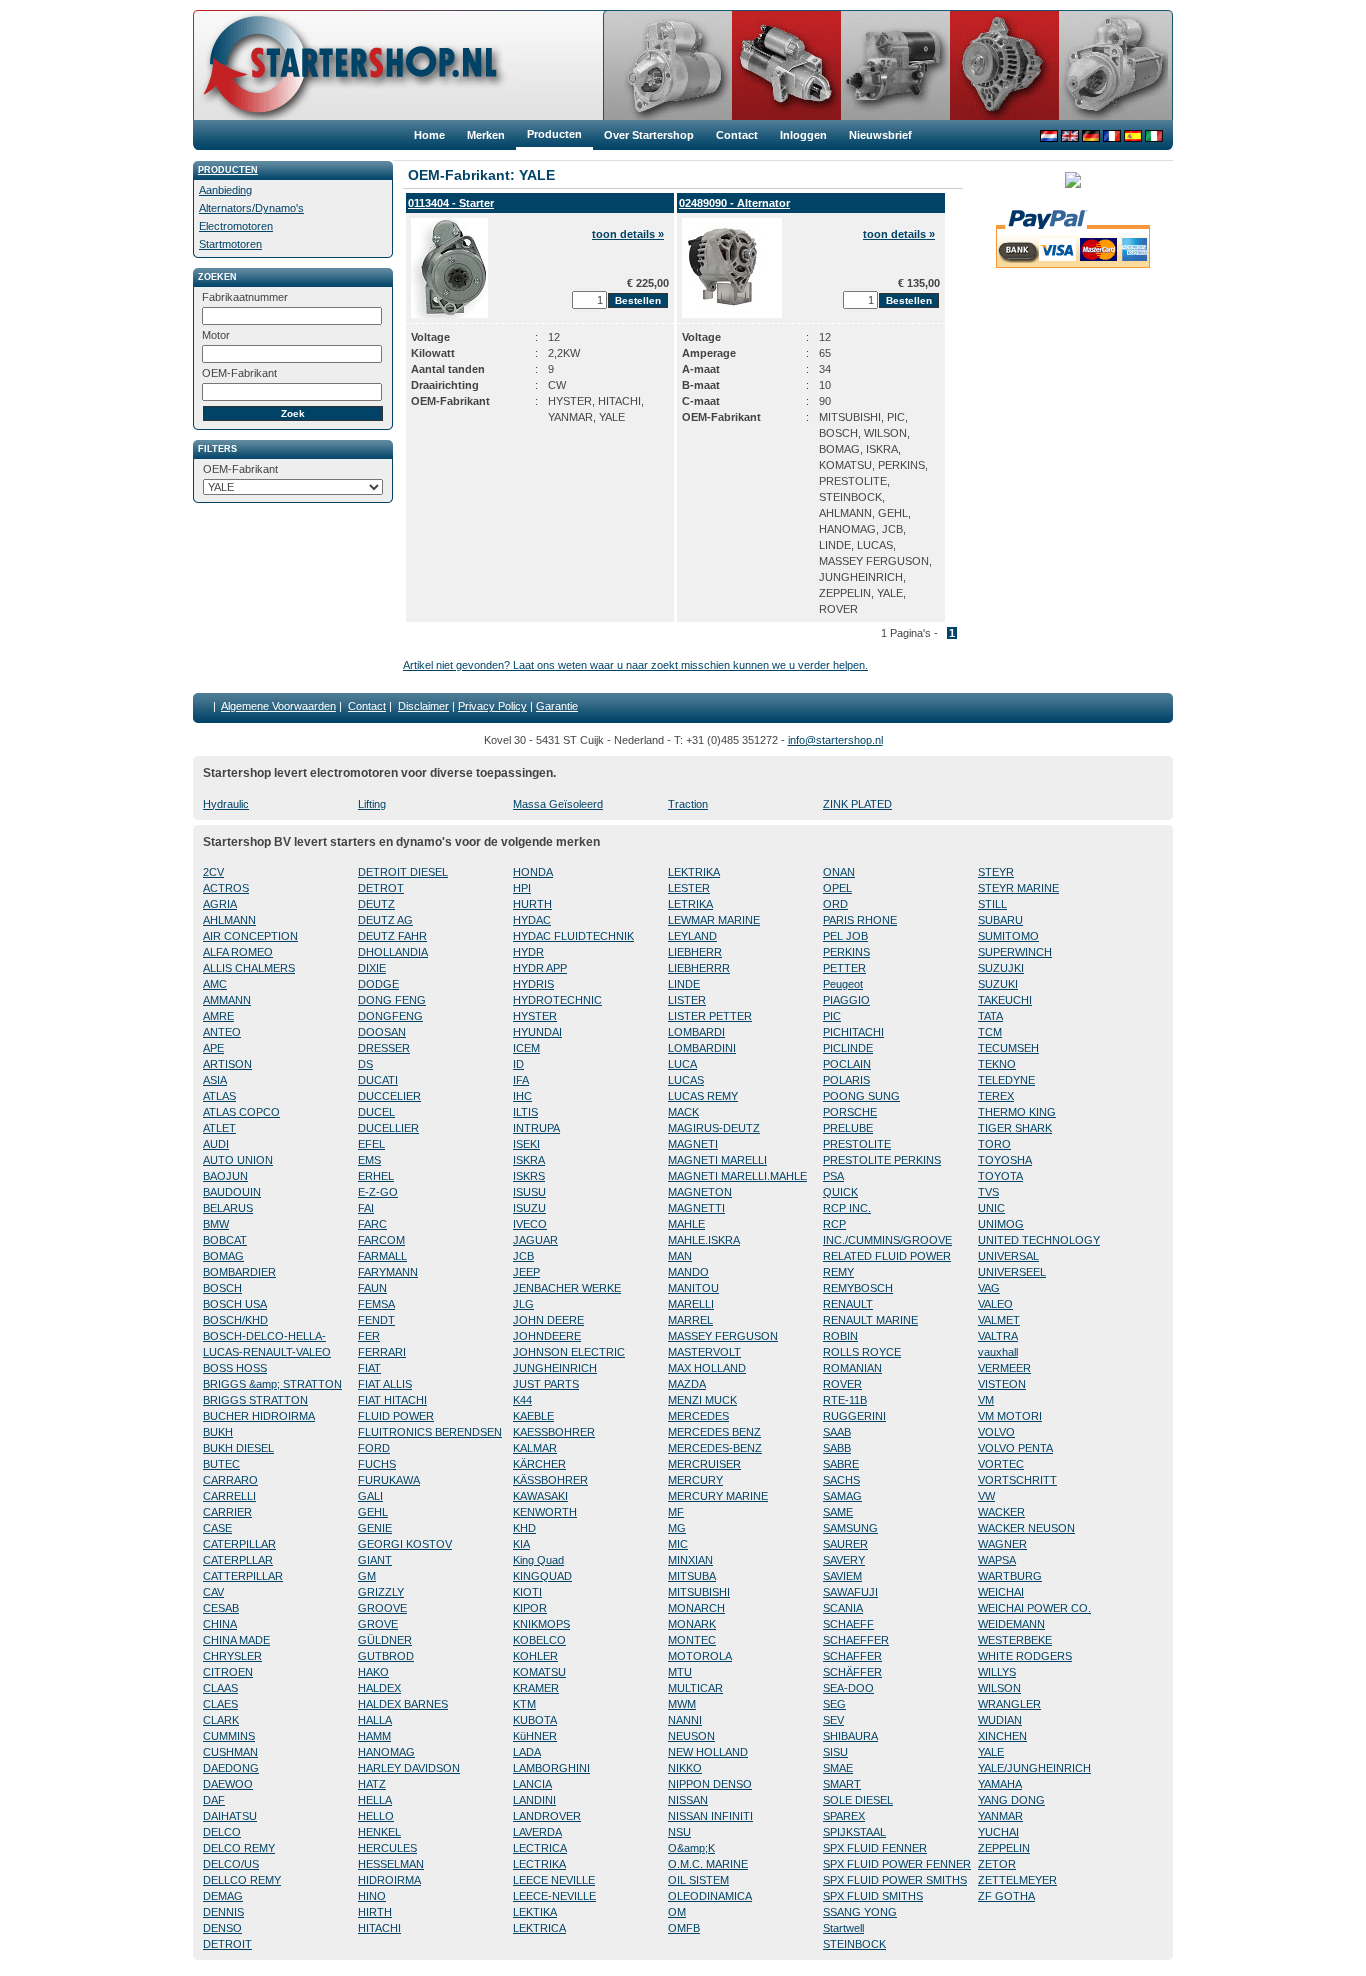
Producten (228, 170)
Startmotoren (230, 244)
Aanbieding (225, 190)
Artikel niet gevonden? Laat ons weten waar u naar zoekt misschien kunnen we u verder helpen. (635, 665)
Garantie (557, 706)
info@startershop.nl (835, 740)
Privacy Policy (492, 706)
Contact (367, 706)
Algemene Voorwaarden (278, 706)
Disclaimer (423, 706)
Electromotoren (236, 226)
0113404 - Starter (451, 203)
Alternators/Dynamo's (251, 208)
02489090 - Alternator (734, 203)
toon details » (628, 234)
